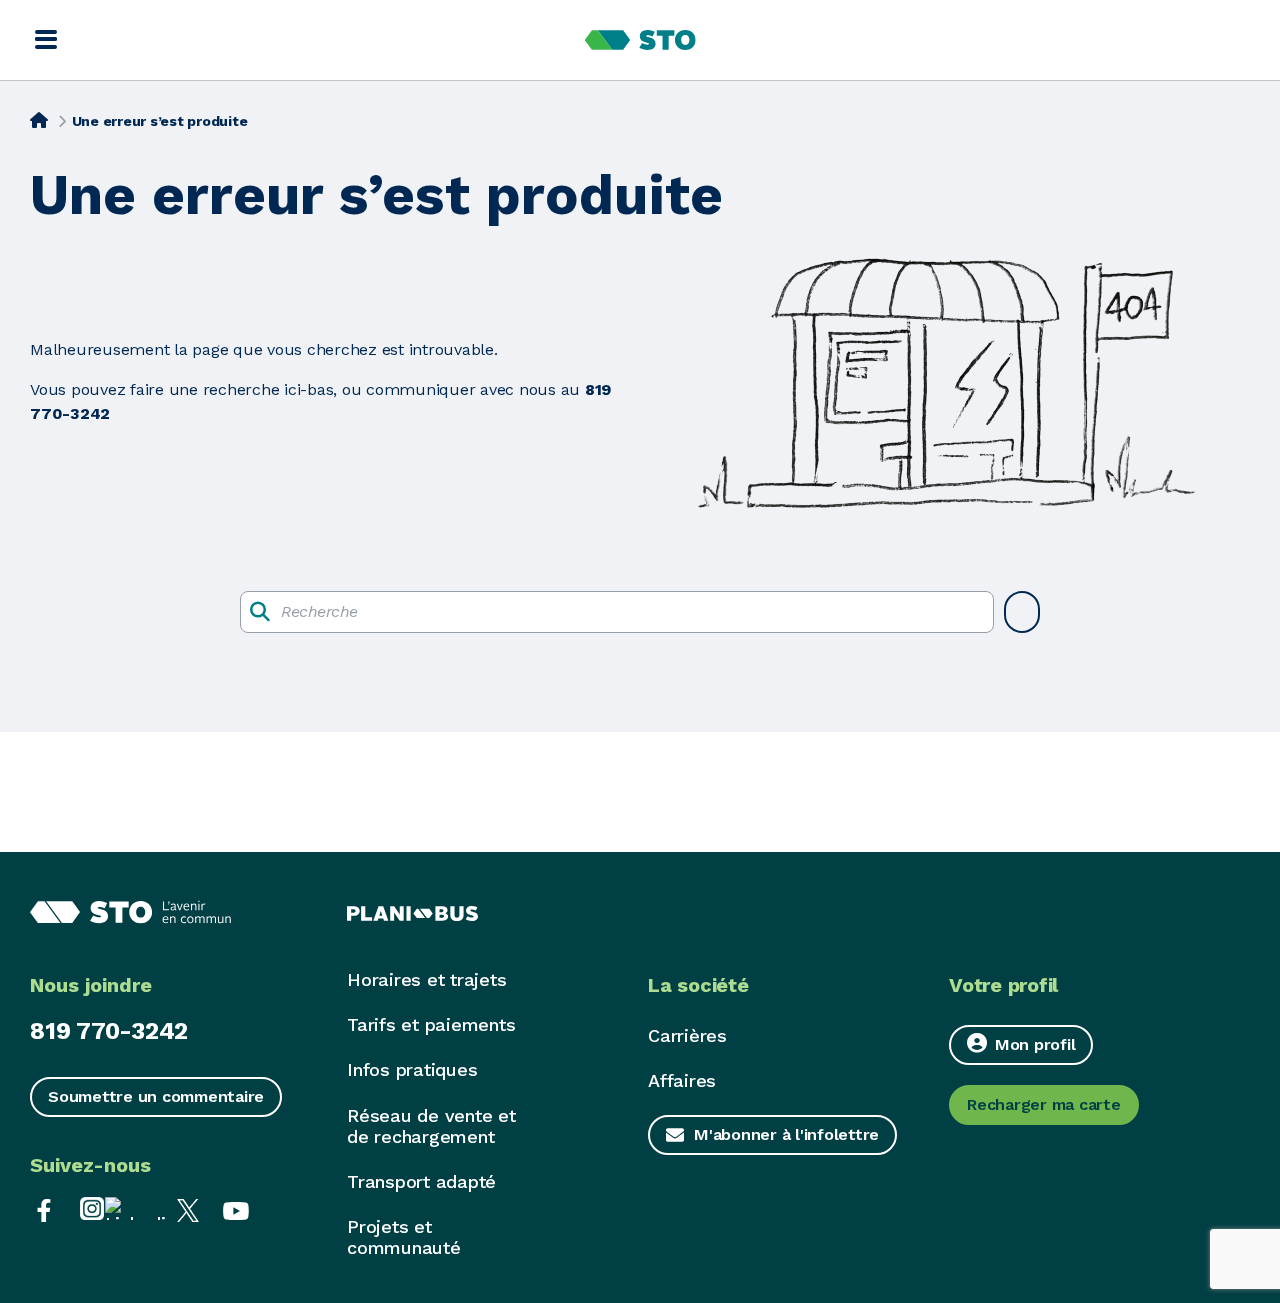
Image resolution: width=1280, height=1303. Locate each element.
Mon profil (1035, 1044)
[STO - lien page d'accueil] (640, 40)
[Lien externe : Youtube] (236, 1208)
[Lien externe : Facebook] (44, 1208)
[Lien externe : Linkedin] (140, 1208)
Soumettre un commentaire (156, 1096)
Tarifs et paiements (431, 1024)
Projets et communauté (404, 1237)
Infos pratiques (412, 1069)
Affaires (682, 1080)
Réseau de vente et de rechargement (431, 1126)
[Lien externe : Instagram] (92, 1208)
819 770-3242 (109, 1031)
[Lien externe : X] (188, 1208)
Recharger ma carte (1044, 1104)
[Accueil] (39, 119)
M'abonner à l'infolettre (786, 1134)
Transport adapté (421, 1181)
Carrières (687, 1035)
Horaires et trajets (426, 979)
